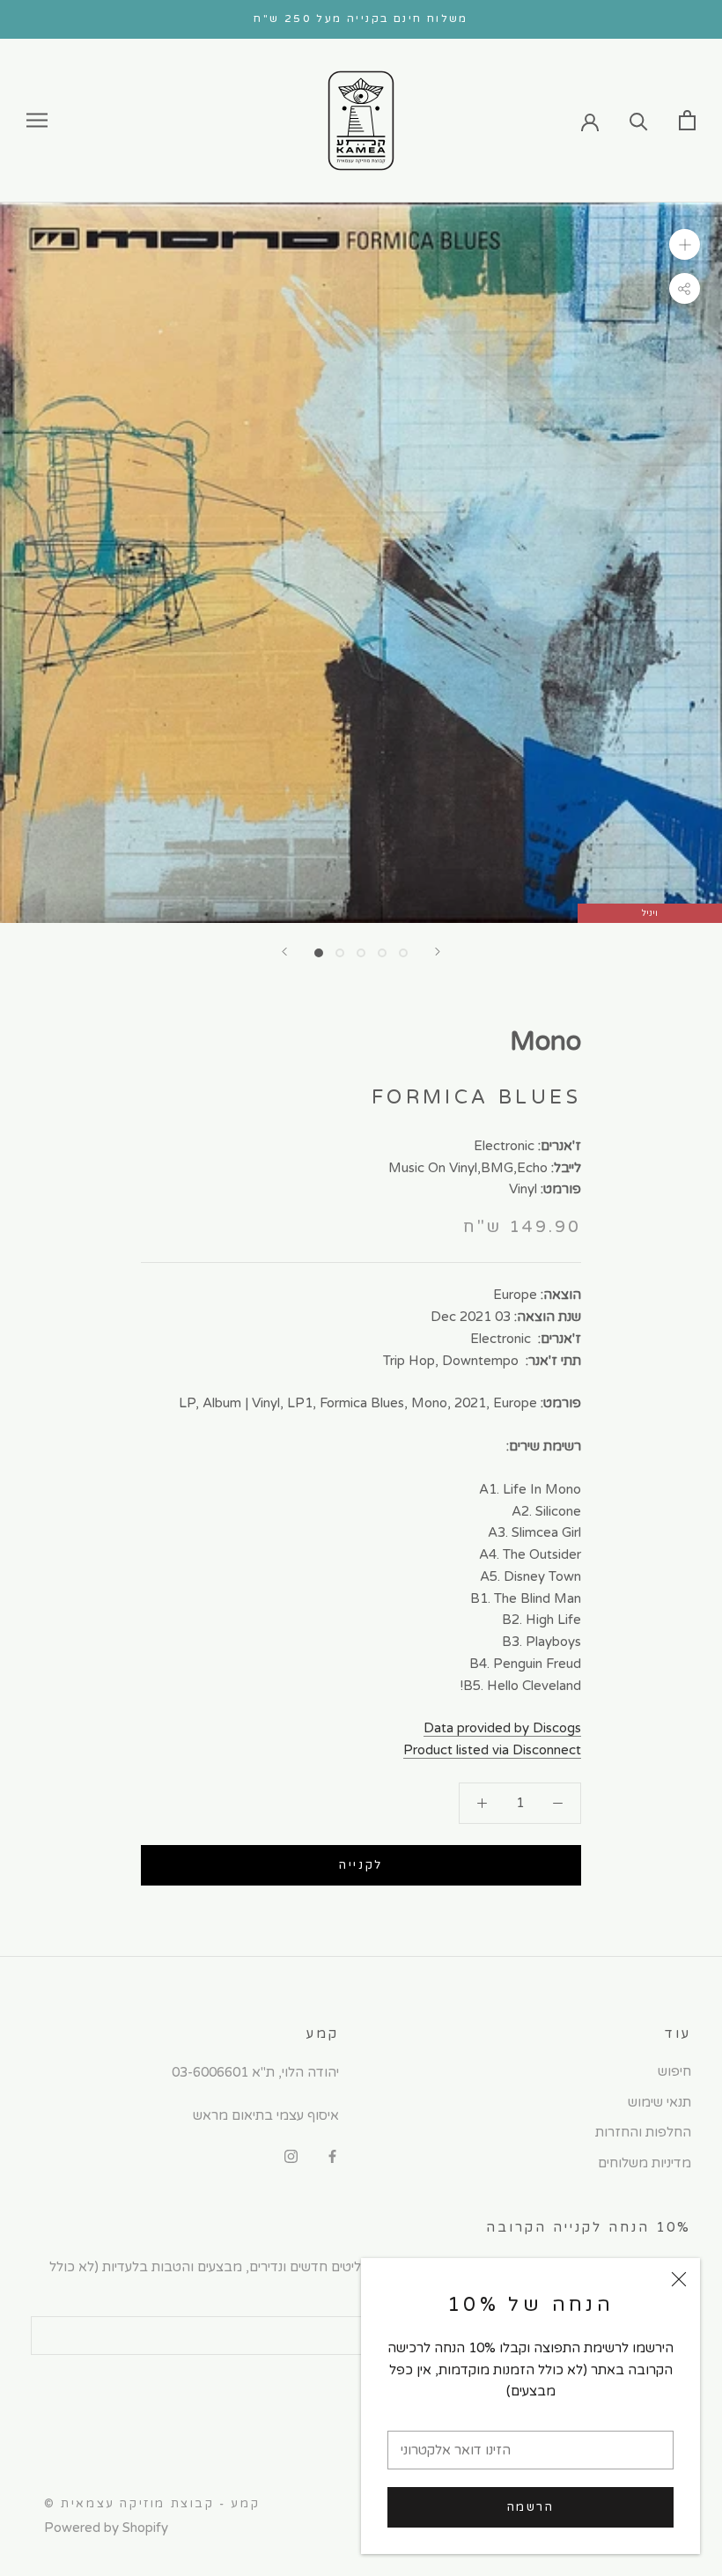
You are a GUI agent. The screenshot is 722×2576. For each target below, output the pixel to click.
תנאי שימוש (659, 2102)
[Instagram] (291, 2155)
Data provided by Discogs (502, 1728)
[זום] (685, 244)
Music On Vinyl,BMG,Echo (468, 1168)
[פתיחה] (687, 120)
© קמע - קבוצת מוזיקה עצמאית (152, 2504)
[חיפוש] (639, 120)
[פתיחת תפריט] (37, 120)
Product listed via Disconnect (492, 1750)
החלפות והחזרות (643, 2132)
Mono (545, 1041)
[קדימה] (438, 952)
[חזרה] (284, 952)
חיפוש (674, 2071)
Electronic (504, 1146)
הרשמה (531, 2507)
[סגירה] (679, 2279)
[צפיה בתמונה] (319, 953)
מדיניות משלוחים (645, 2163)
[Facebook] (332, 2155)
